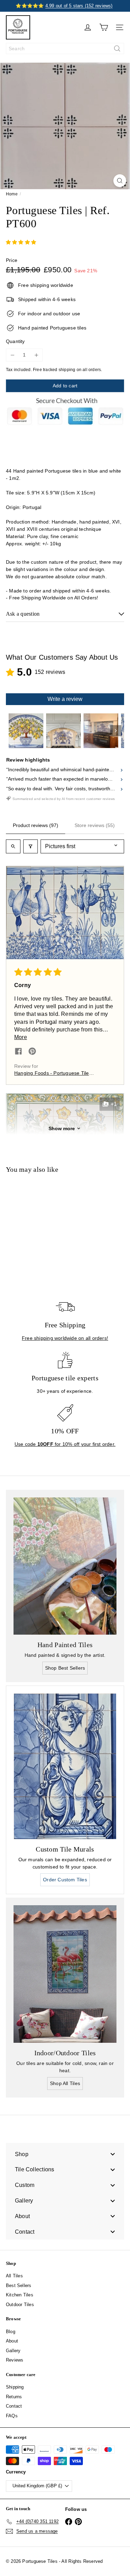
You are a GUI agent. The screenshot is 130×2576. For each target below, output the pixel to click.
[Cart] (104, 27)
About (12, 2341)
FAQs (12, 2416)
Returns (14, 2397)
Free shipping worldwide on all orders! (65, 1338)
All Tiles (14, 2276)
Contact (14, 2406)
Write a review (65, 699)
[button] (65, 913)
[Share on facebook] (18, 1052)
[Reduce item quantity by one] (12, 355)
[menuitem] (65, 2154)
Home (12, 194)
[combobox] (65, 49)
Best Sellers (19, 2285)
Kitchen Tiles (20, 2295)
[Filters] (31, 846)
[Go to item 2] (63, 731)
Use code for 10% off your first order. (65, 1444)
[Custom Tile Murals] (65, 1766)
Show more (62, 1128)
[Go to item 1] (26, 731)
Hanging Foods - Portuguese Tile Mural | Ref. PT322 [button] (52, 1074)
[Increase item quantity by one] (36, 355)
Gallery (13, 2351)
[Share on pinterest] (32, 1052)
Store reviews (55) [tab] (95, 825)
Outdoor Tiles (20, 2305)
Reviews (15, 2360)
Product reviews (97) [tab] (36, 825)
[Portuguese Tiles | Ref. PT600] (49, 1231)
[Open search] (13, 846)
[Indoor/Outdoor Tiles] (65, 1974)
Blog (11, 2332)
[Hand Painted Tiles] (65, 1566)
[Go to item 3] (101, 731)
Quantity (15, 341)
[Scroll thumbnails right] (116, 731)
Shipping (15, 2387)
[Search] (117, 49)
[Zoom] (120, 181)
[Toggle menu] (113, 2154)
